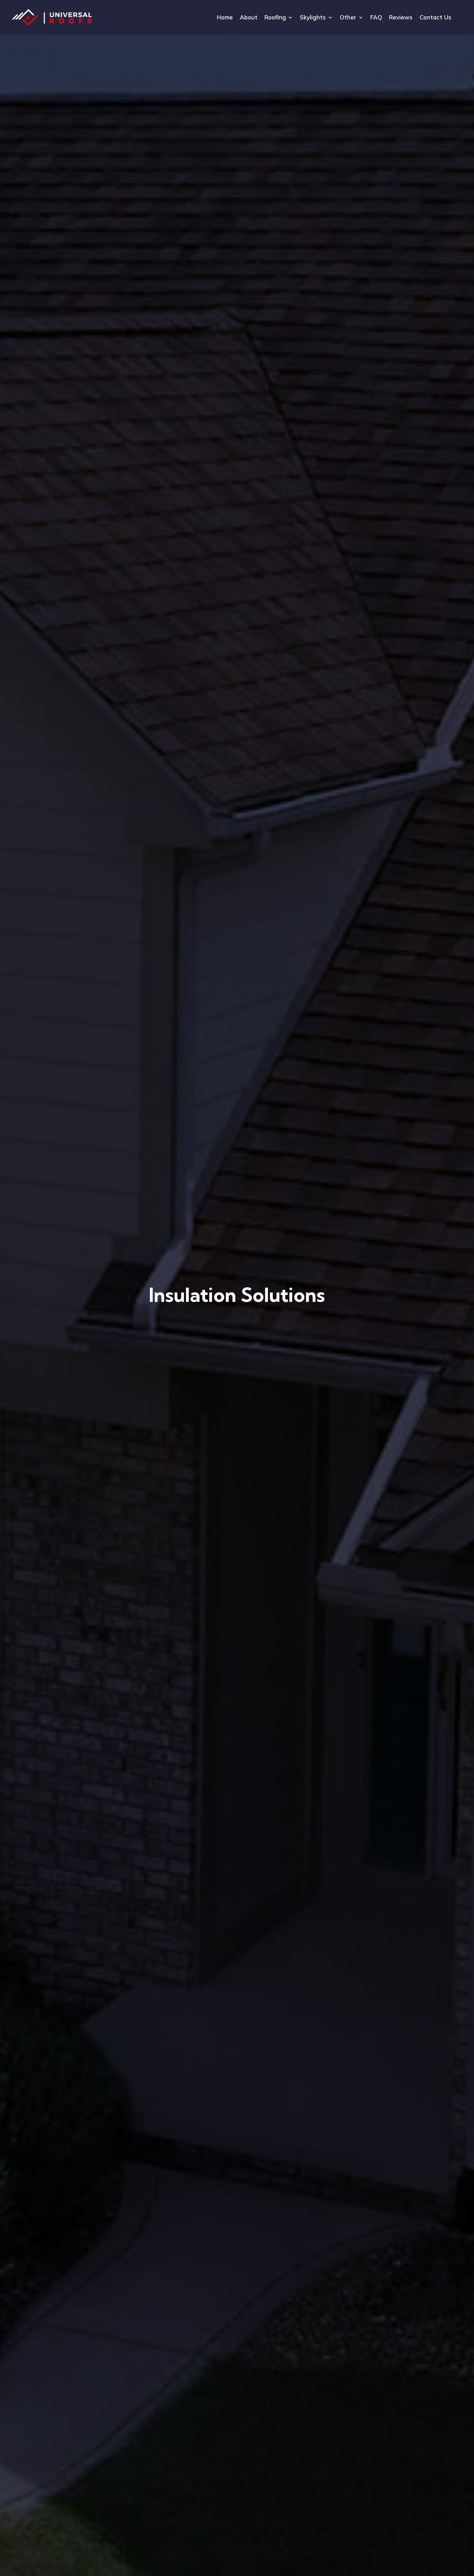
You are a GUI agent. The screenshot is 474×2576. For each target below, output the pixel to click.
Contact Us (435, 18)
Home (225, 18)
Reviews (401, 18)
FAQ (376, 18)
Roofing (275, 18)
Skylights (313, 18)
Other (348, 18)
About (249, 18)
